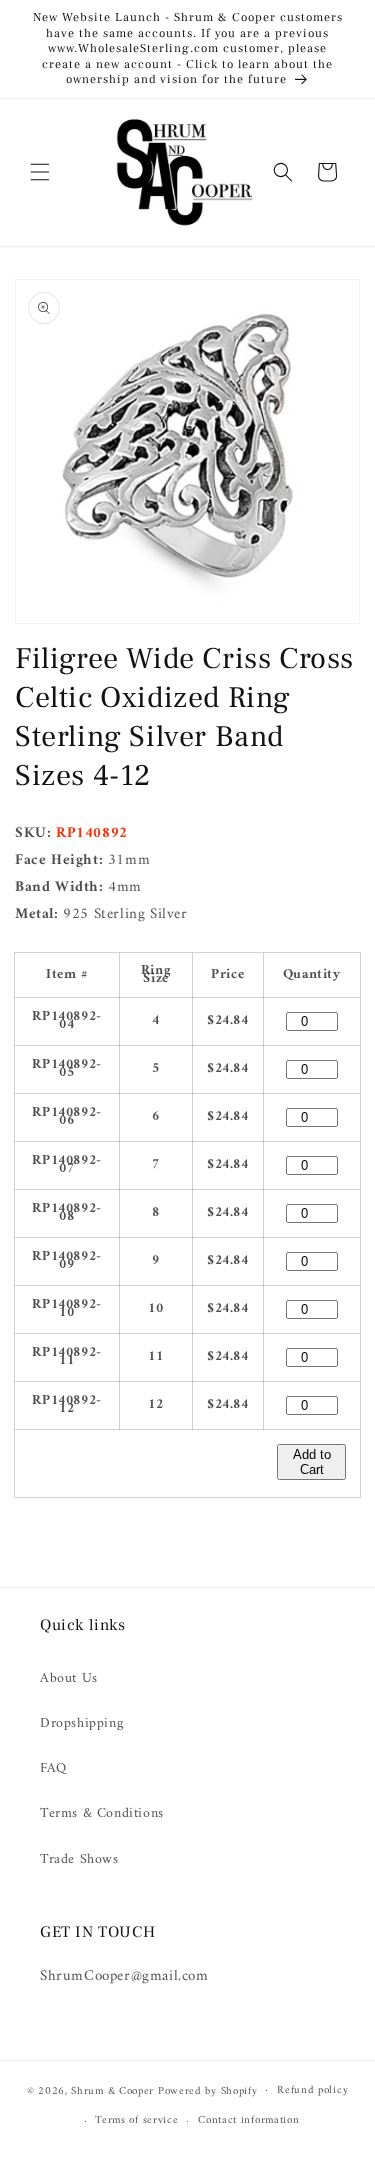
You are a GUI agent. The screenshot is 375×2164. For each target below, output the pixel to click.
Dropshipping (81, 1723)
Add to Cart (312, 1462)
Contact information (248, 2120)
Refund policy (312, 2090)
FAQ (53, 1768)
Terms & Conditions (102, 1813)
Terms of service (136, 2120)
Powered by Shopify (208, 2090)
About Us (69, 1678)
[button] (40, 172)
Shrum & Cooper (112, 2090)
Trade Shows (79, 1859)
